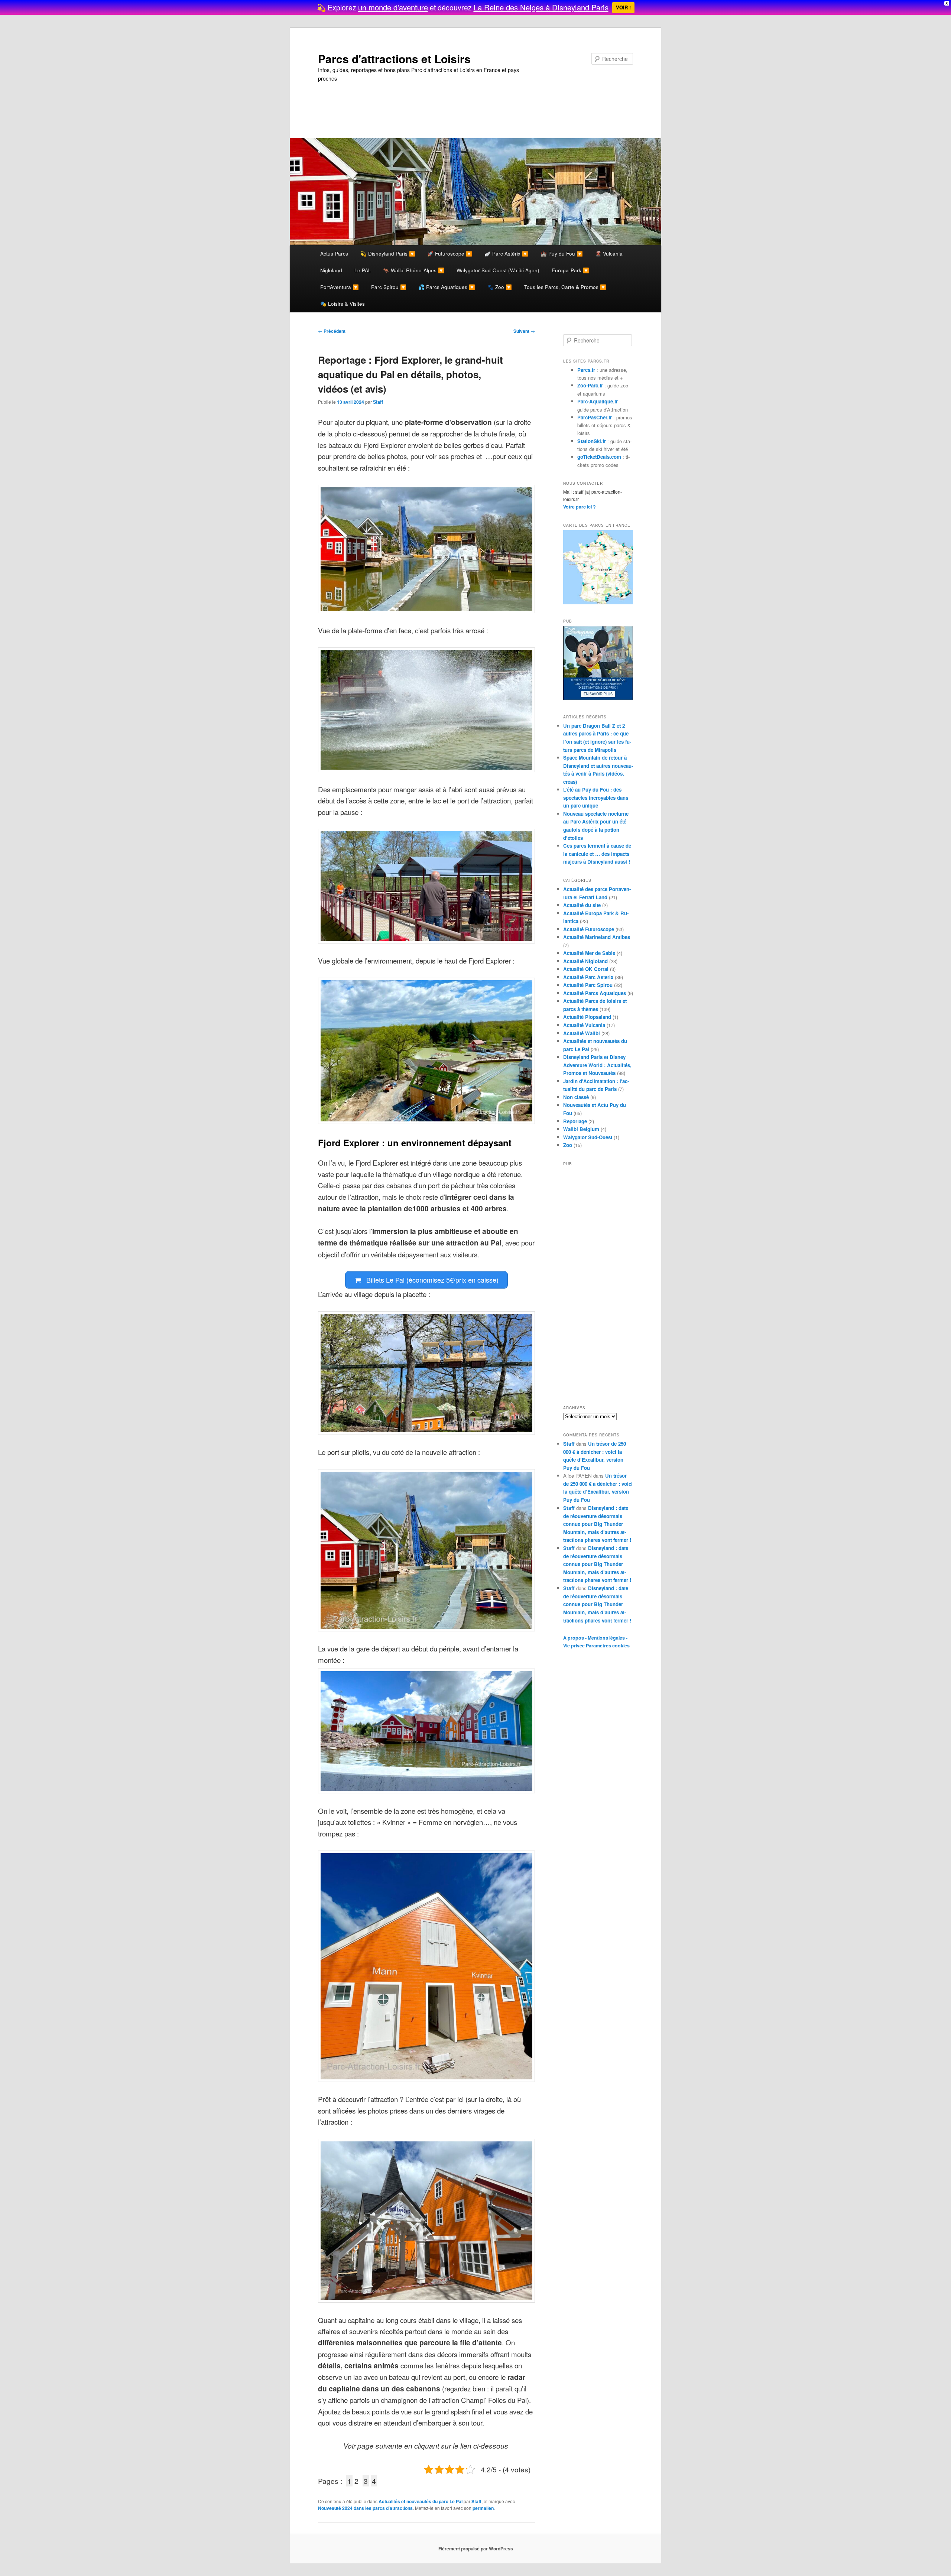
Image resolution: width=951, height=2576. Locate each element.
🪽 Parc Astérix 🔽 (506, 253)
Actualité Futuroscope (589, 929)
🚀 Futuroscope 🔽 (450, 253)
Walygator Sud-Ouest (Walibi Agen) (498, 270)
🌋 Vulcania (609, 253)
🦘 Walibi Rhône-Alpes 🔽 (414, 270)
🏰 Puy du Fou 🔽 (562, 253)
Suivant (524, 331)
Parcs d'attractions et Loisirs (394, 59)
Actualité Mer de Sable (589, 953)
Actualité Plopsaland (587, 1017)
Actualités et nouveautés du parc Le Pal (421, 2501)
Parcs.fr (586, 370)
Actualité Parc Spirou (588, 985)
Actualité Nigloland (585, 961)
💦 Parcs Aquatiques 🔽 (447, 287)
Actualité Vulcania (584, 1025)
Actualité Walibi (582, 1033)
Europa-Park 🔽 (570, 270)
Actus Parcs (334, 253)
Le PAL (363, 270)
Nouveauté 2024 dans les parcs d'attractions (365, 2508)
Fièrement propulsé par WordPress (476, 2549)
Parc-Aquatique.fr (598, 401)
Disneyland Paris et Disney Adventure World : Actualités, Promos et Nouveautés (597, 1065)
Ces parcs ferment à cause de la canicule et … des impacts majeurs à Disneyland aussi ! (597, 854)
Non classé (576, 1097)
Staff (378, 402)
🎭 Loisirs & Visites (343, 303)
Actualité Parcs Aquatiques (595, 993)
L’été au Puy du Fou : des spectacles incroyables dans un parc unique (596, 798)
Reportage (575, 1121)
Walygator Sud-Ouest (588, 1137)
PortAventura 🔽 (340, 287)
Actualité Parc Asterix (588, 977)
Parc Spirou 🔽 (389, 287)
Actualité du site (582, 905)
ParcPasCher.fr (595, 417)
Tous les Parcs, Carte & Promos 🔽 (565, 287)
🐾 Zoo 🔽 (500, 287)
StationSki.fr (592, 441)
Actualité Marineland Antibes (597, 937)
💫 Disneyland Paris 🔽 (388, 253)
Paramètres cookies (608, 1646)
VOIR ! (623, 7)
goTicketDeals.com (599, 457)
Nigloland (331, 270)
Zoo (568, 1145)
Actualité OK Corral (586, 969)
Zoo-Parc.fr (590, 385)
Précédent (332, 331)
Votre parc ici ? (580, 507)
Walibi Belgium (581, 1129)
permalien (483, 2508)
